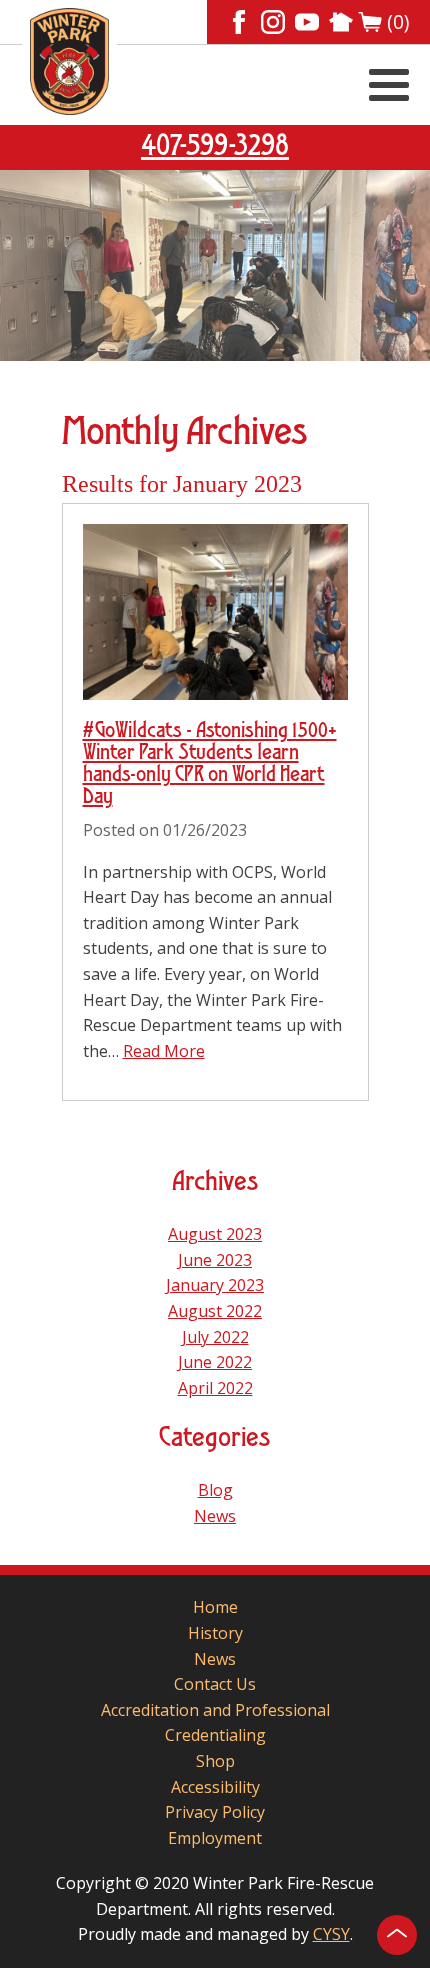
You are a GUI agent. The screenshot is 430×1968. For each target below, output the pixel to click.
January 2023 (215, 1285)
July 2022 (215, 1337)
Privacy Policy (215, 1812)
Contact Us (215, 1684)
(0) (398, 22)
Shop (215, 1761)
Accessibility (215, 1787)
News (215, 1516)
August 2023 (215, 1234)
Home (215, 1607)
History (215, 1633)
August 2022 (215, 1311)
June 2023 (215, 1260)
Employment (215, 1838)
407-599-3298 (215, 147)
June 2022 (215, 1362)
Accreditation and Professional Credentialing (215, 1723)
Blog (215, 1490)
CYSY (331, 1934)
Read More (164, 1051)
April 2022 (215, 1388)
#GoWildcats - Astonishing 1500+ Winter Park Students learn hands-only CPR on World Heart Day (210, 764)
